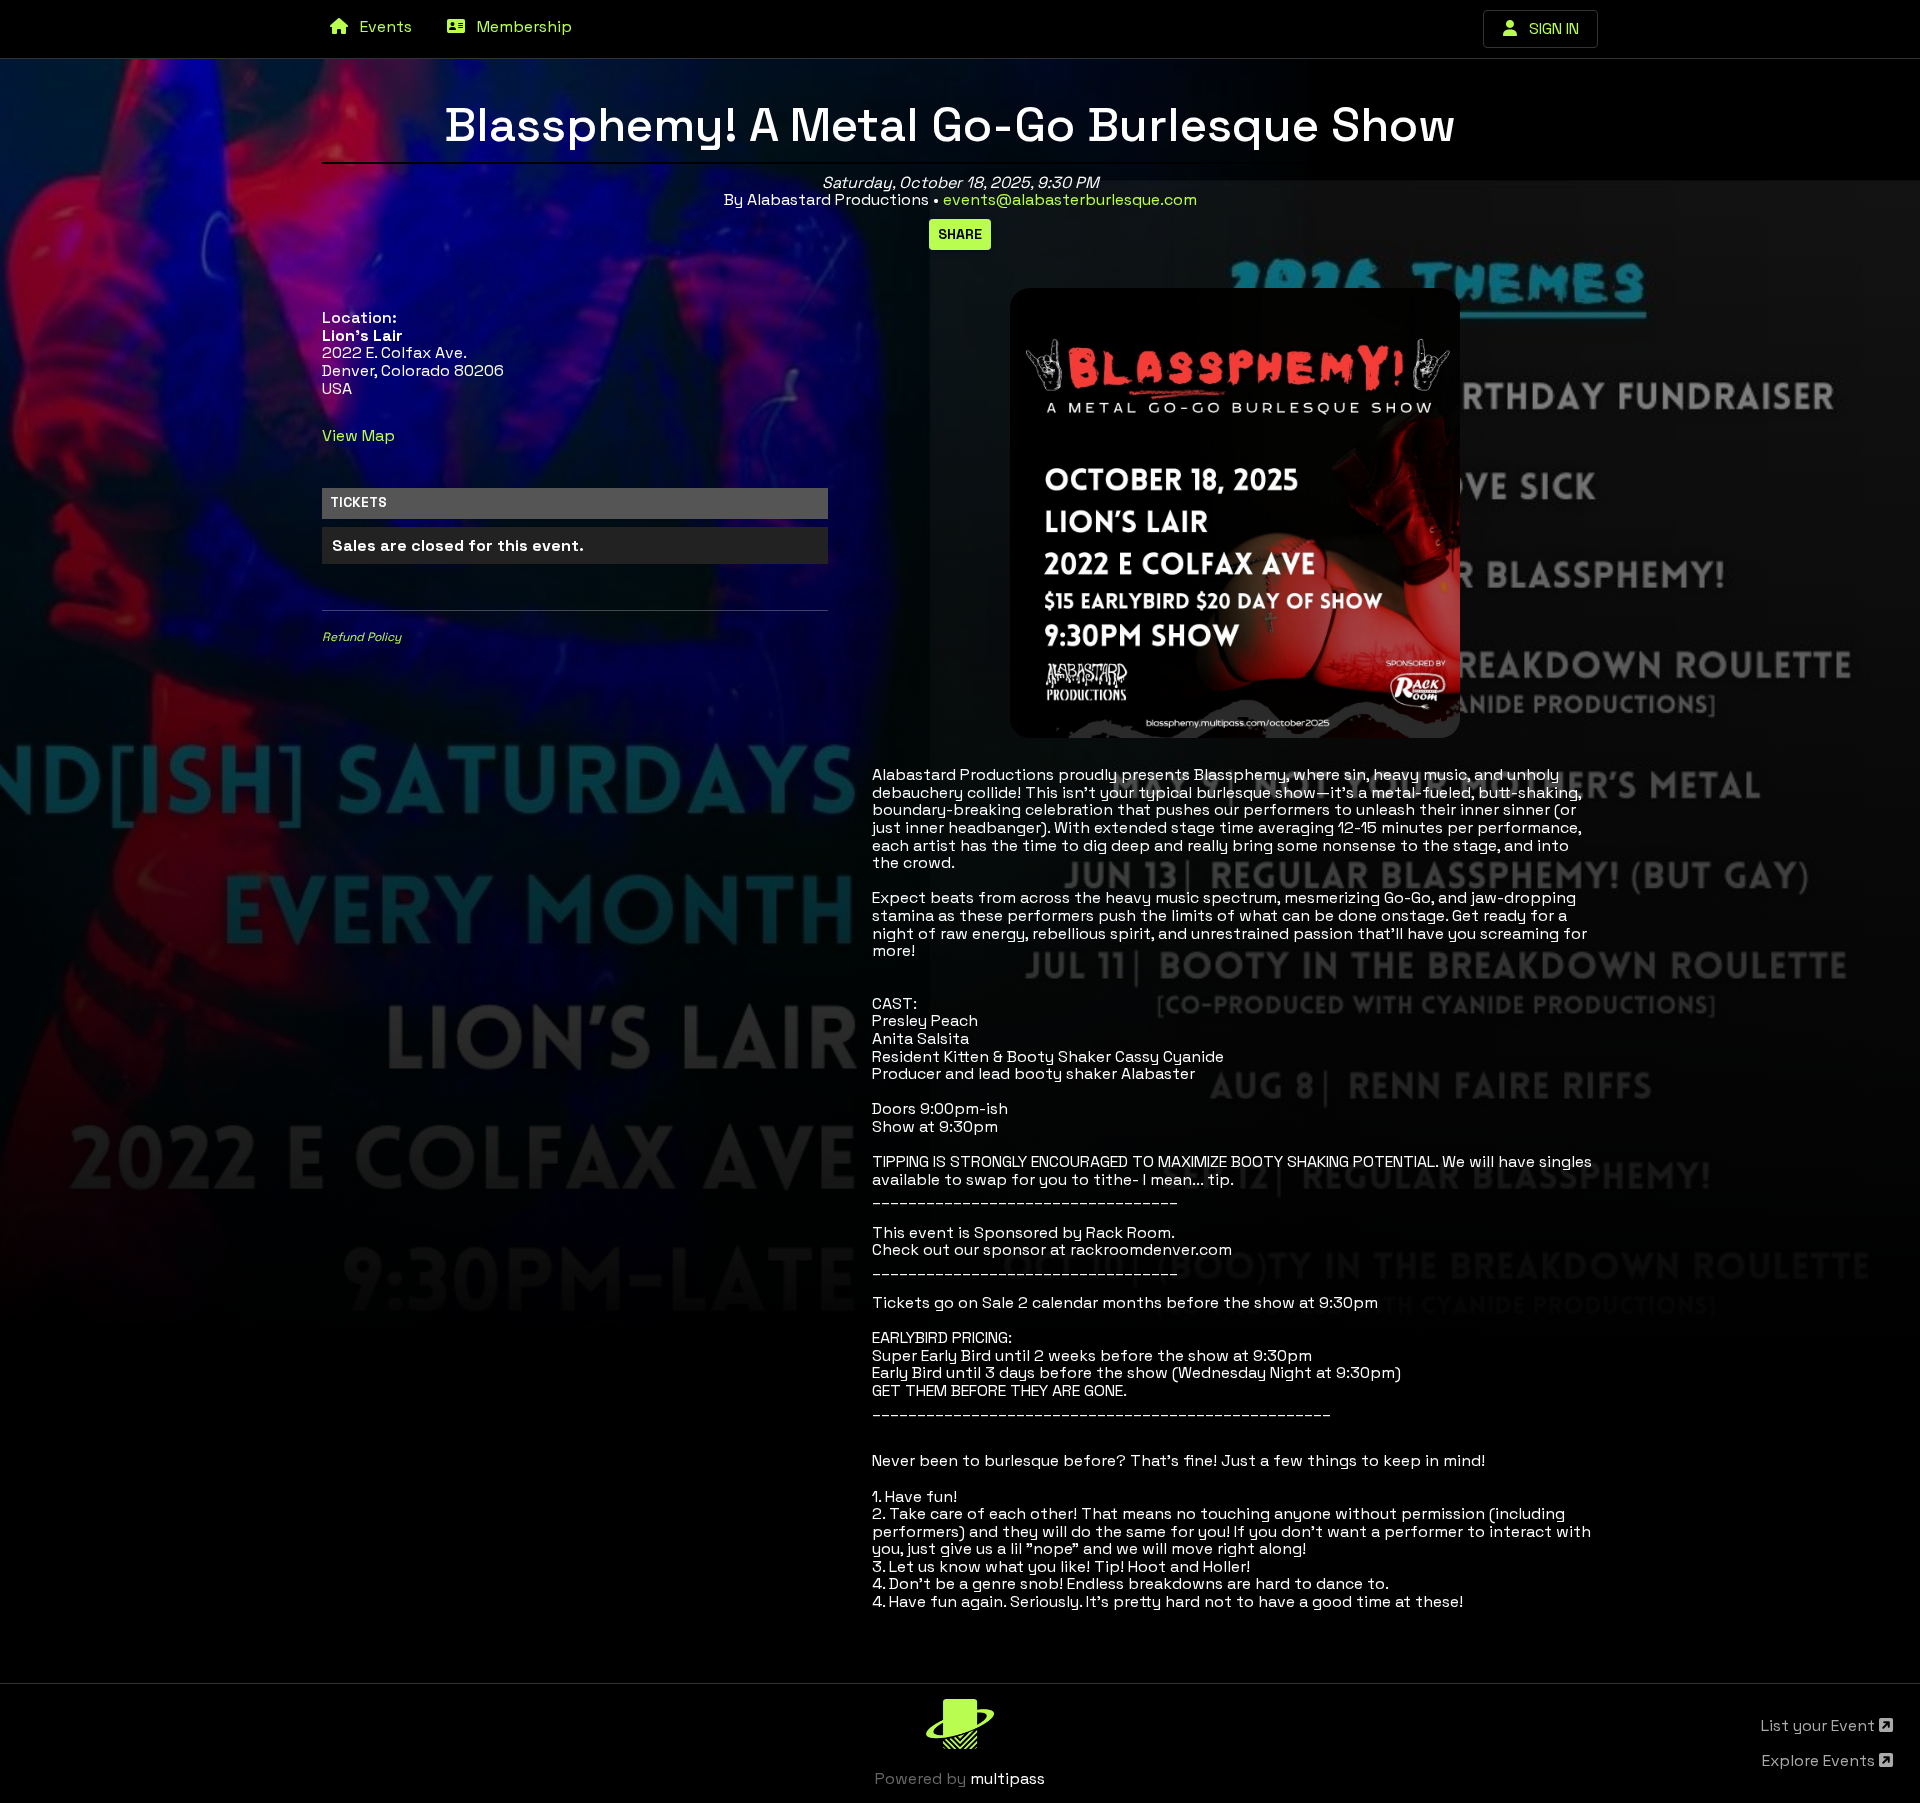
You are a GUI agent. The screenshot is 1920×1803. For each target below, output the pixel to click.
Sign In (1548, 28)
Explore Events (1820, 1760)
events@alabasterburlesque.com (1070, 199)
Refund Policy (361, 637)
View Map (358, 435)
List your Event (1820, 1725)
